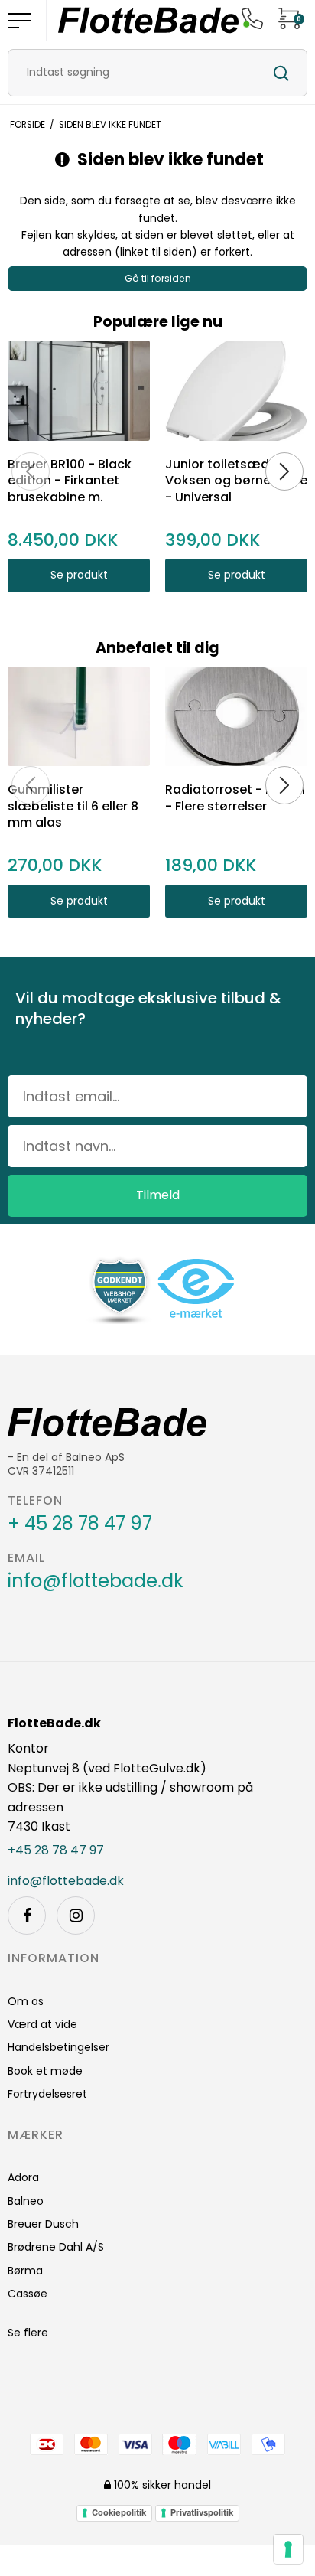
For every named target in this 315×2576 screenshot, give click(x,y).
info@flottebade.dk (96, 1581)
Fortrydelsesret (47, 2094)
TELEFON (35, 1501)
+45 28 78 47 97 (56, 1850)
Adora (23, 2177)
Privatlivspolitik (202, 2512)
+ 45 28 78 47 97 (80, 1524)
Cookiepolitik (119, 2512)
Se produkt (79, 575)
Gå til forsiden (158, 278)
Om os (26, 2001)
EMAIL (26, 1558)
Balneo (26, 2201)
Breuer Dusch (43, 2224)
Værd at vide (42, 2024)
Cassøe (28, 2294)
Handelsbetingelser (58, 2047)
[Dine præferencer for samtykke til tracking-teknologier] (288, 2549)
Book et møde (45, 2071)
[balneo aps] (148, 20)
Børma (25, 2271)
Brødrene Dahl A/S (56, 2247)
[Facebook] (27, 1916)
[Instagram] (76, 1916)
